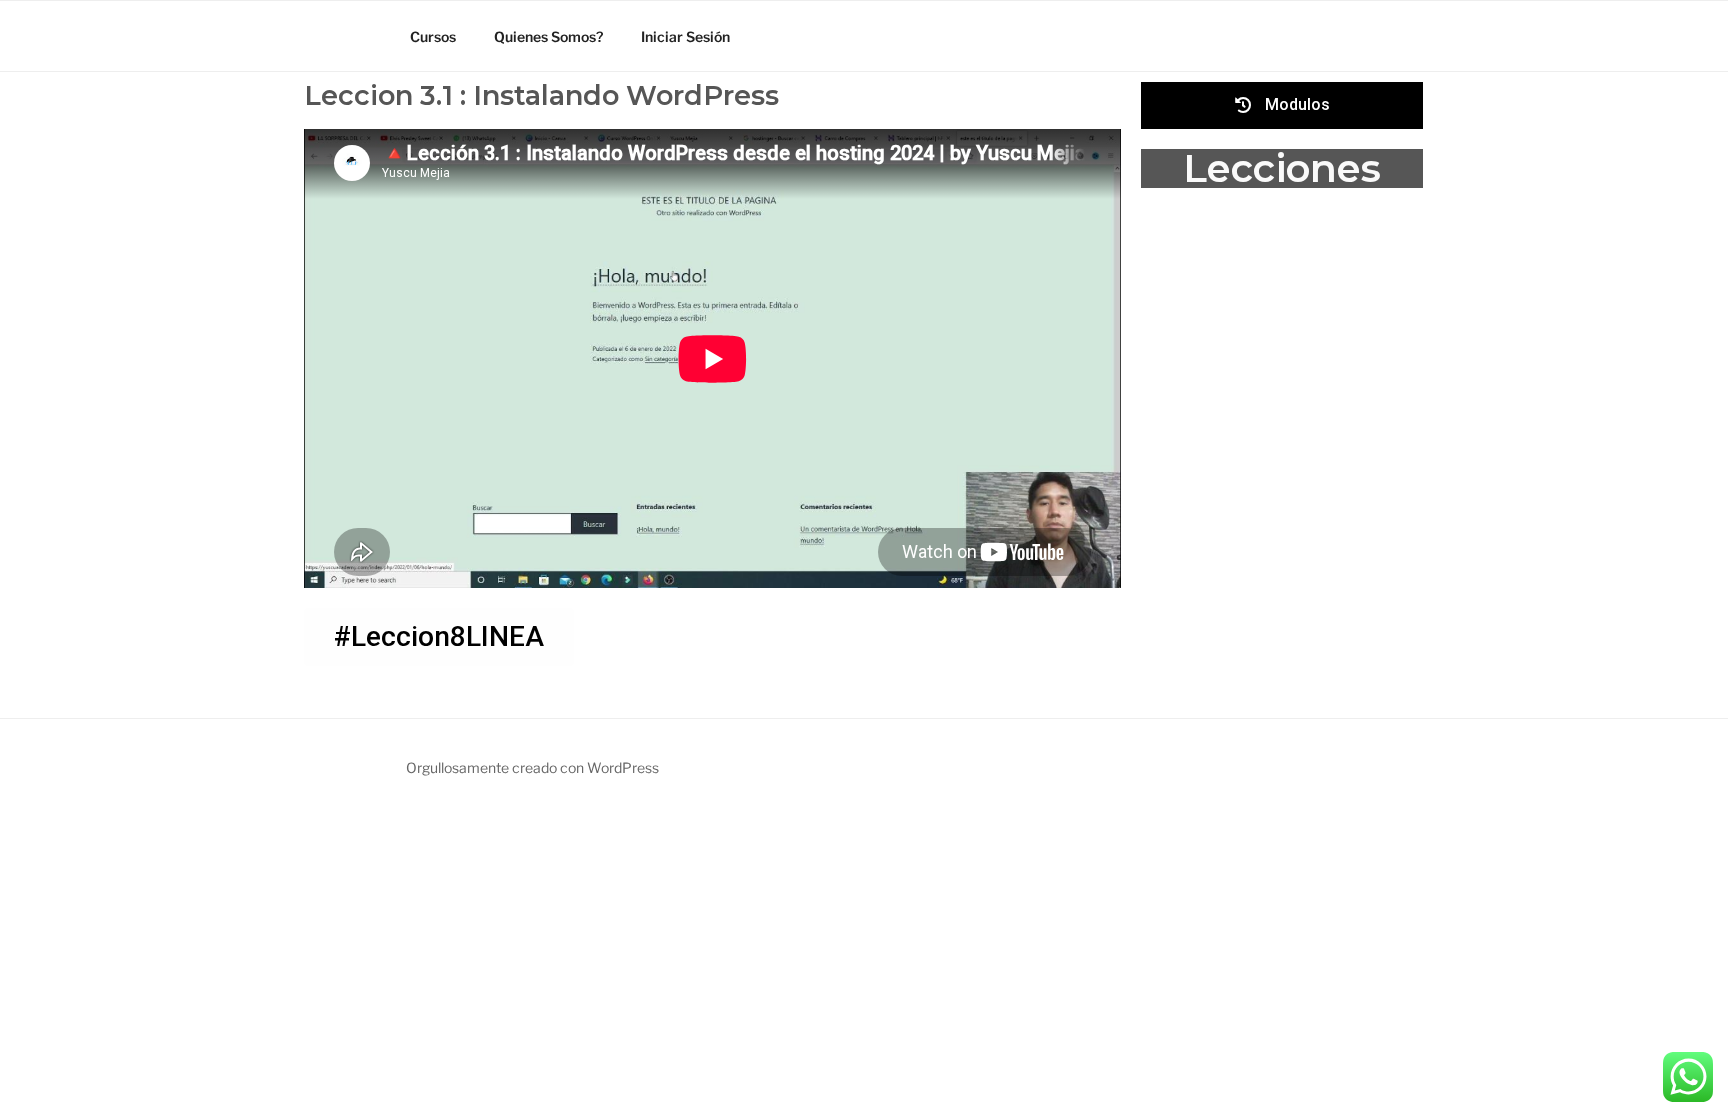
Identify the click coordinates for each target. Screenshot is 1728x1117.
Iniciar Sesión (685, 36)
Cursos (433, 36)
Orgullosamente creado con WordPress (532, 767)
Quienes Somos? (548, 36)
